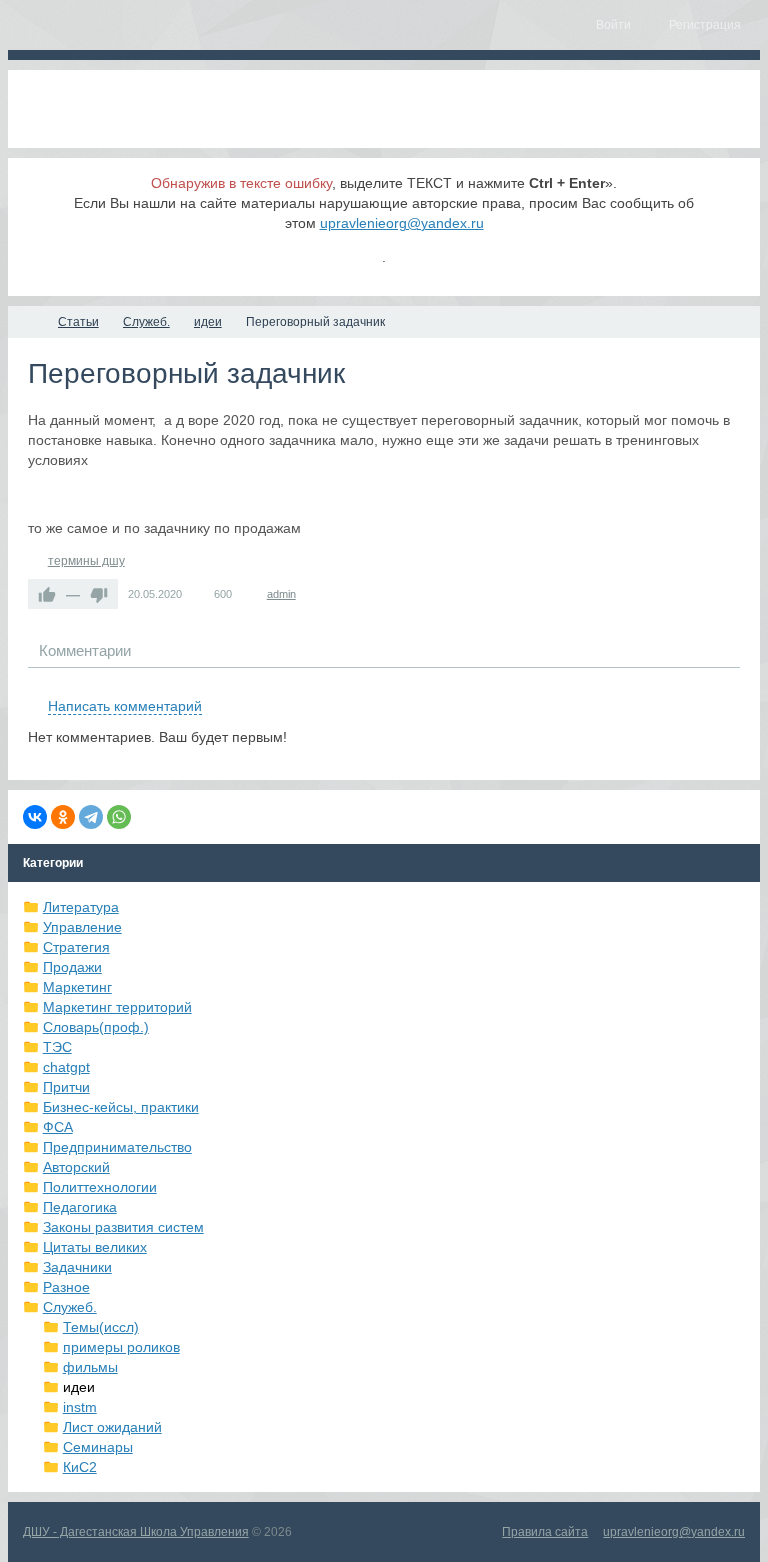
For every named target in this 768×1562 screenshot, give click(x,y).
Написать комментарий (125, 706)
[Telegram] (91, 817)
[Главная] (26, 322)
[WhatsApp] (119, 817)
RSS (732, 683)
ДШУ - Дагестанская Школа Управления (136, 1532)
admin (281, 594)
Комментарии (85, 650)
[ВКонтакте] (35, 817)
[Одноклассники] (63, 817)
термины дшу (86, 561)
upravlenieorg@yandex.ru (402, 223)
